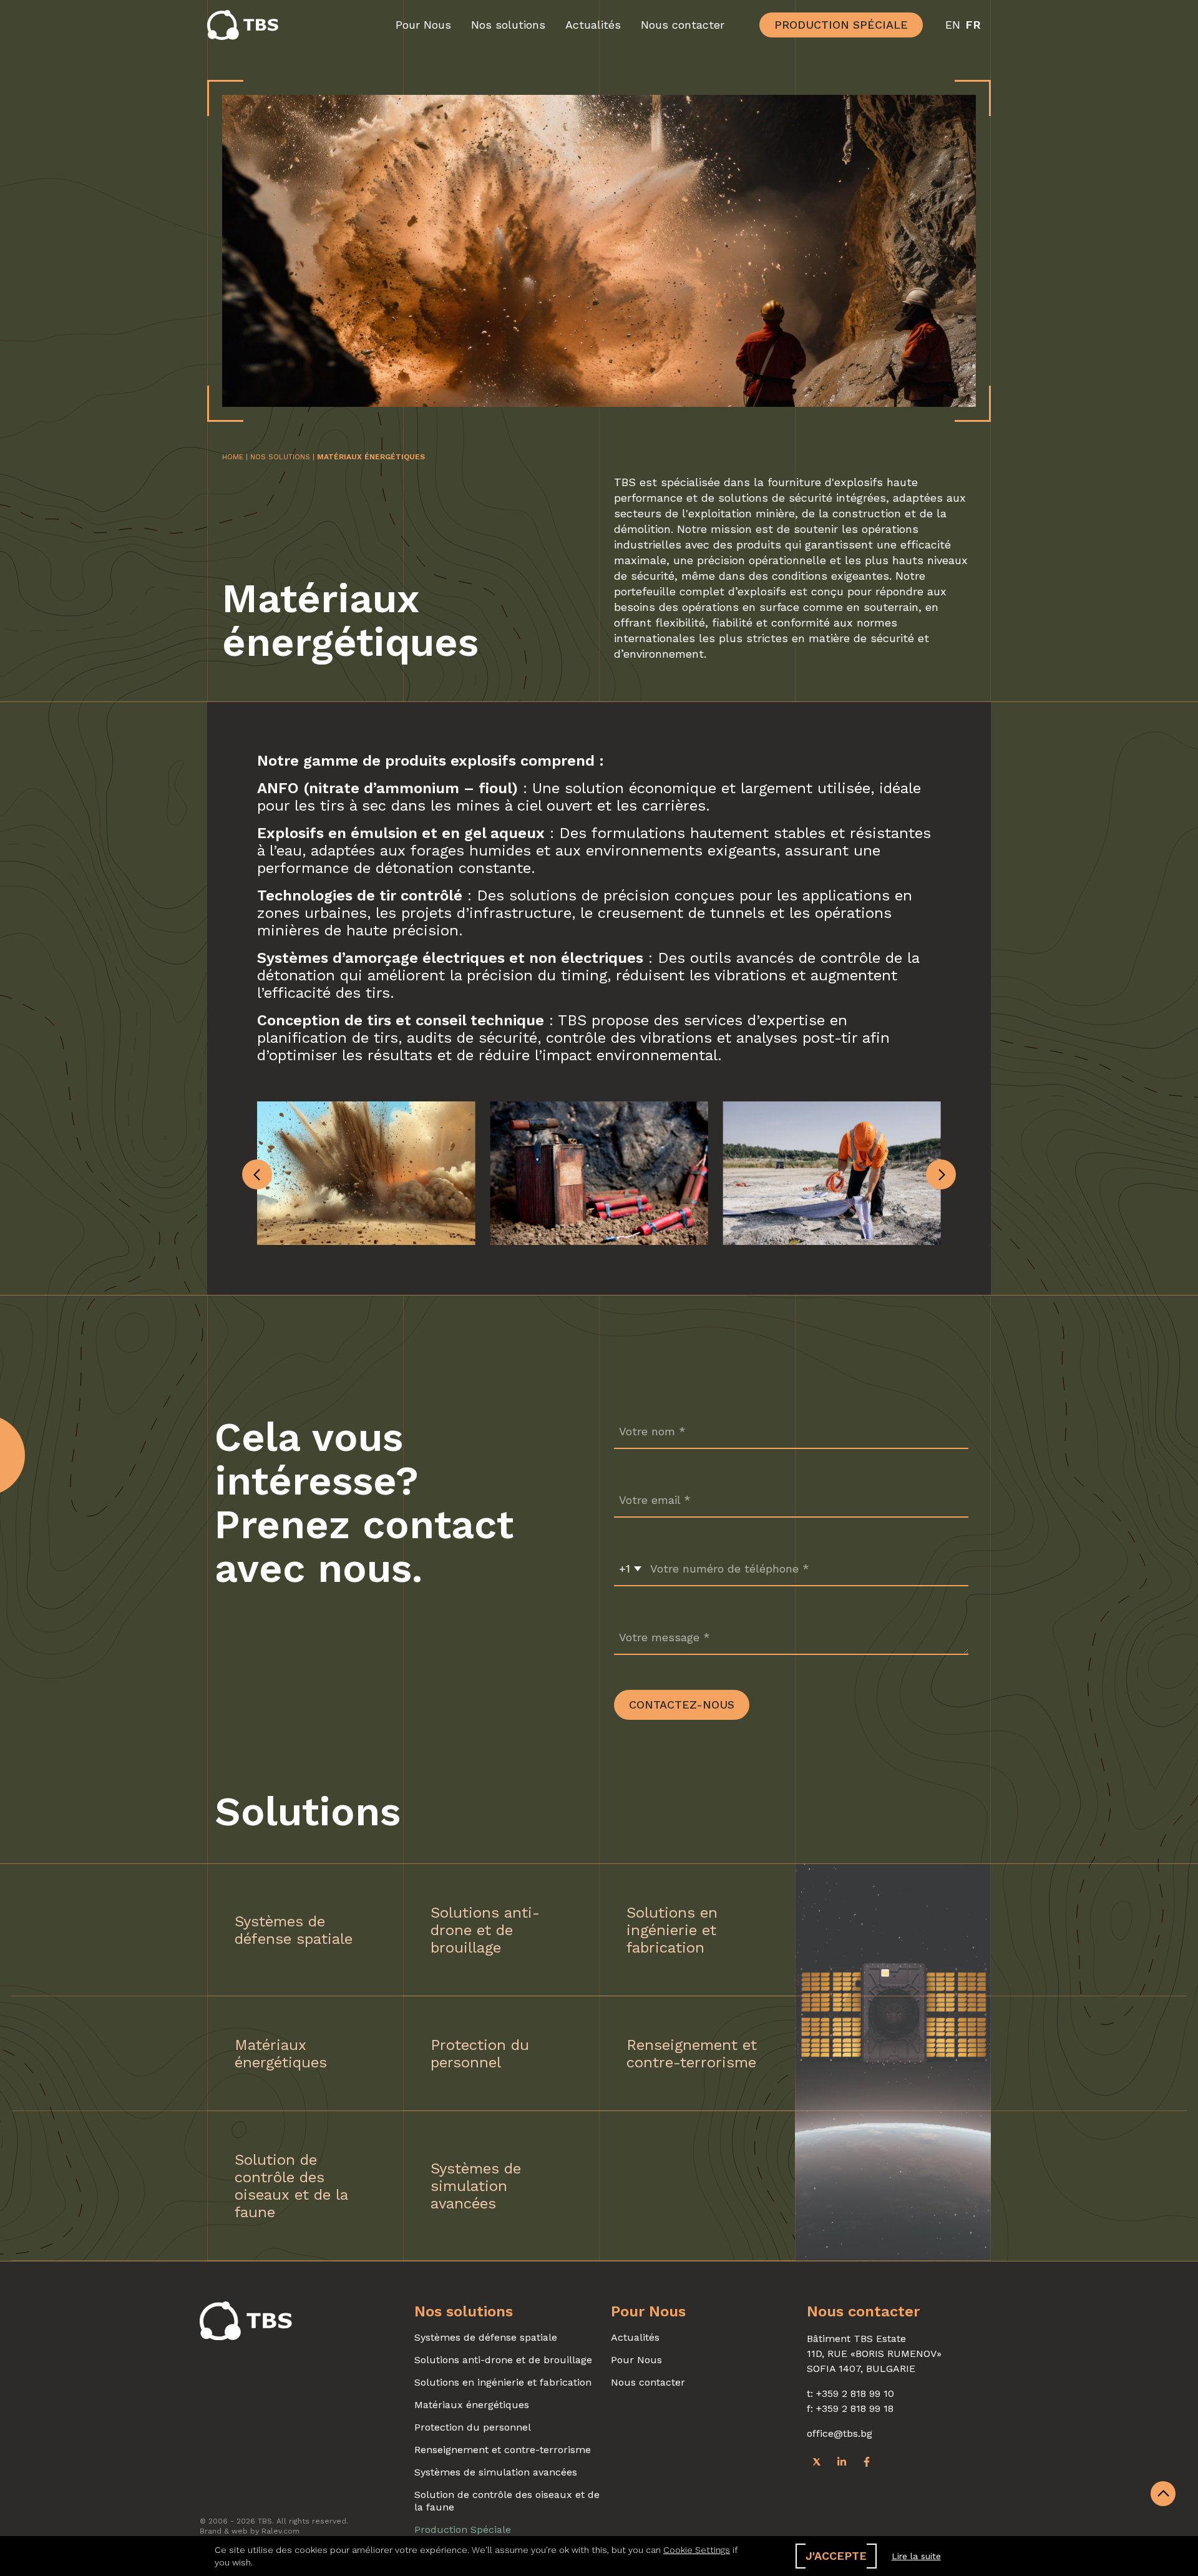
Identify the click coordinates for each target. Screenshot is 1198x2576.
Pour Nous (423, 25)
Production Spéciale (841, 25)
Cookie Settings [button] (697, 2550)
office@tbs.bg (840, 2433)
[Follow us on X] (817, 2461)
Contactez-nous (682, 1705)
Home (233, 457)
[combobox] (630, 1569)
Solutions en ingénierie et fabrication (503, 2382)
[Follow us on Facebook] (867, 2461)
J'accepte (836, 2556)
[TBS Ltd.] (246, 25)
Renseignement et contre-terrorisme (503, 2450)
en (953, 25)
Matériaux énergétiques (472, 2405)
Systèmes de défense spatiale (486, 2337)
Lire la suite (916, 2556)
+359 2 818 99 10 (855, 2393)
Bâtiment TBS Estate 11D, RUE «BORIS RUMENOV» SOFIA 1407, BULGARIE (874, 2354)
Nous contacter (683, 25)
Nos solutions (508, 25)
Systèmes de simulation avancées (496, 2472)
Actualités (593, 25)
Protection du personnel (473, 2427)
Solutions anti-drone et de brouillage (503, 2360)
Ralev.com (280, 2531)
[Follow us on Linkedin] (842, 2461)
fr (973, 25)
